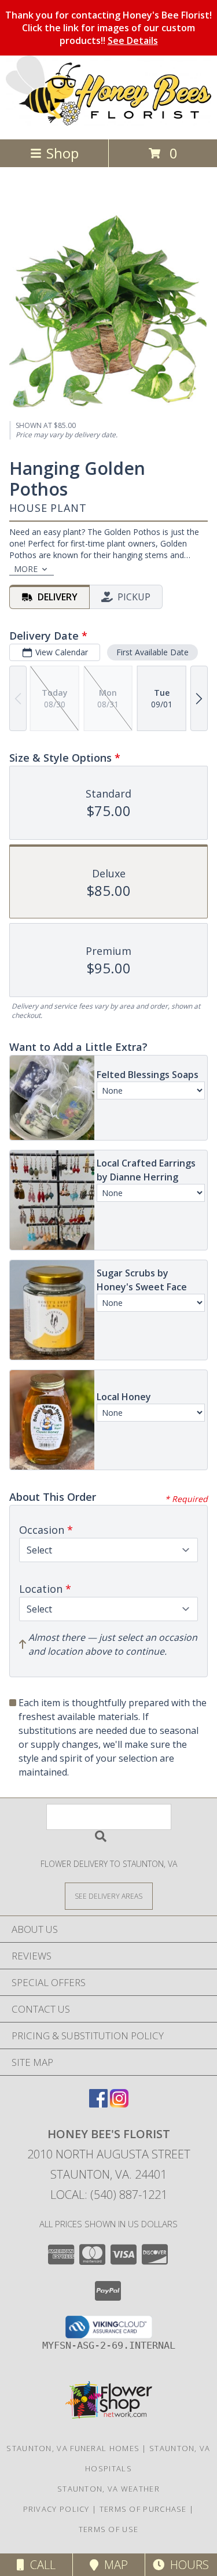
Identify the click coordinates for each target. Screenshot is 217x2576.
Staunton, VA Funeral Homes (73, 2448)
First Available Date (152, 652)
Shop (62, 153)
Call (40, 2565)
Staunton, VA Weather (108, 2489)
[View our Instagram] (119, 2104)
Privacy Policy (56, 2509)
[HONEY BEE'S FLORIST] (108, 122)
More (26, 569)
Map (113, 2565)
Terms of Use (109, 2529)
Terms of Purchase (143, 2509)
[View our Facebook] (98, 2104)
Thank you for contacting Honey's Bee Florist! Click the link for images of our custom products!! (108, 28)
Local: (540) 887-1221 (109, 2195)
